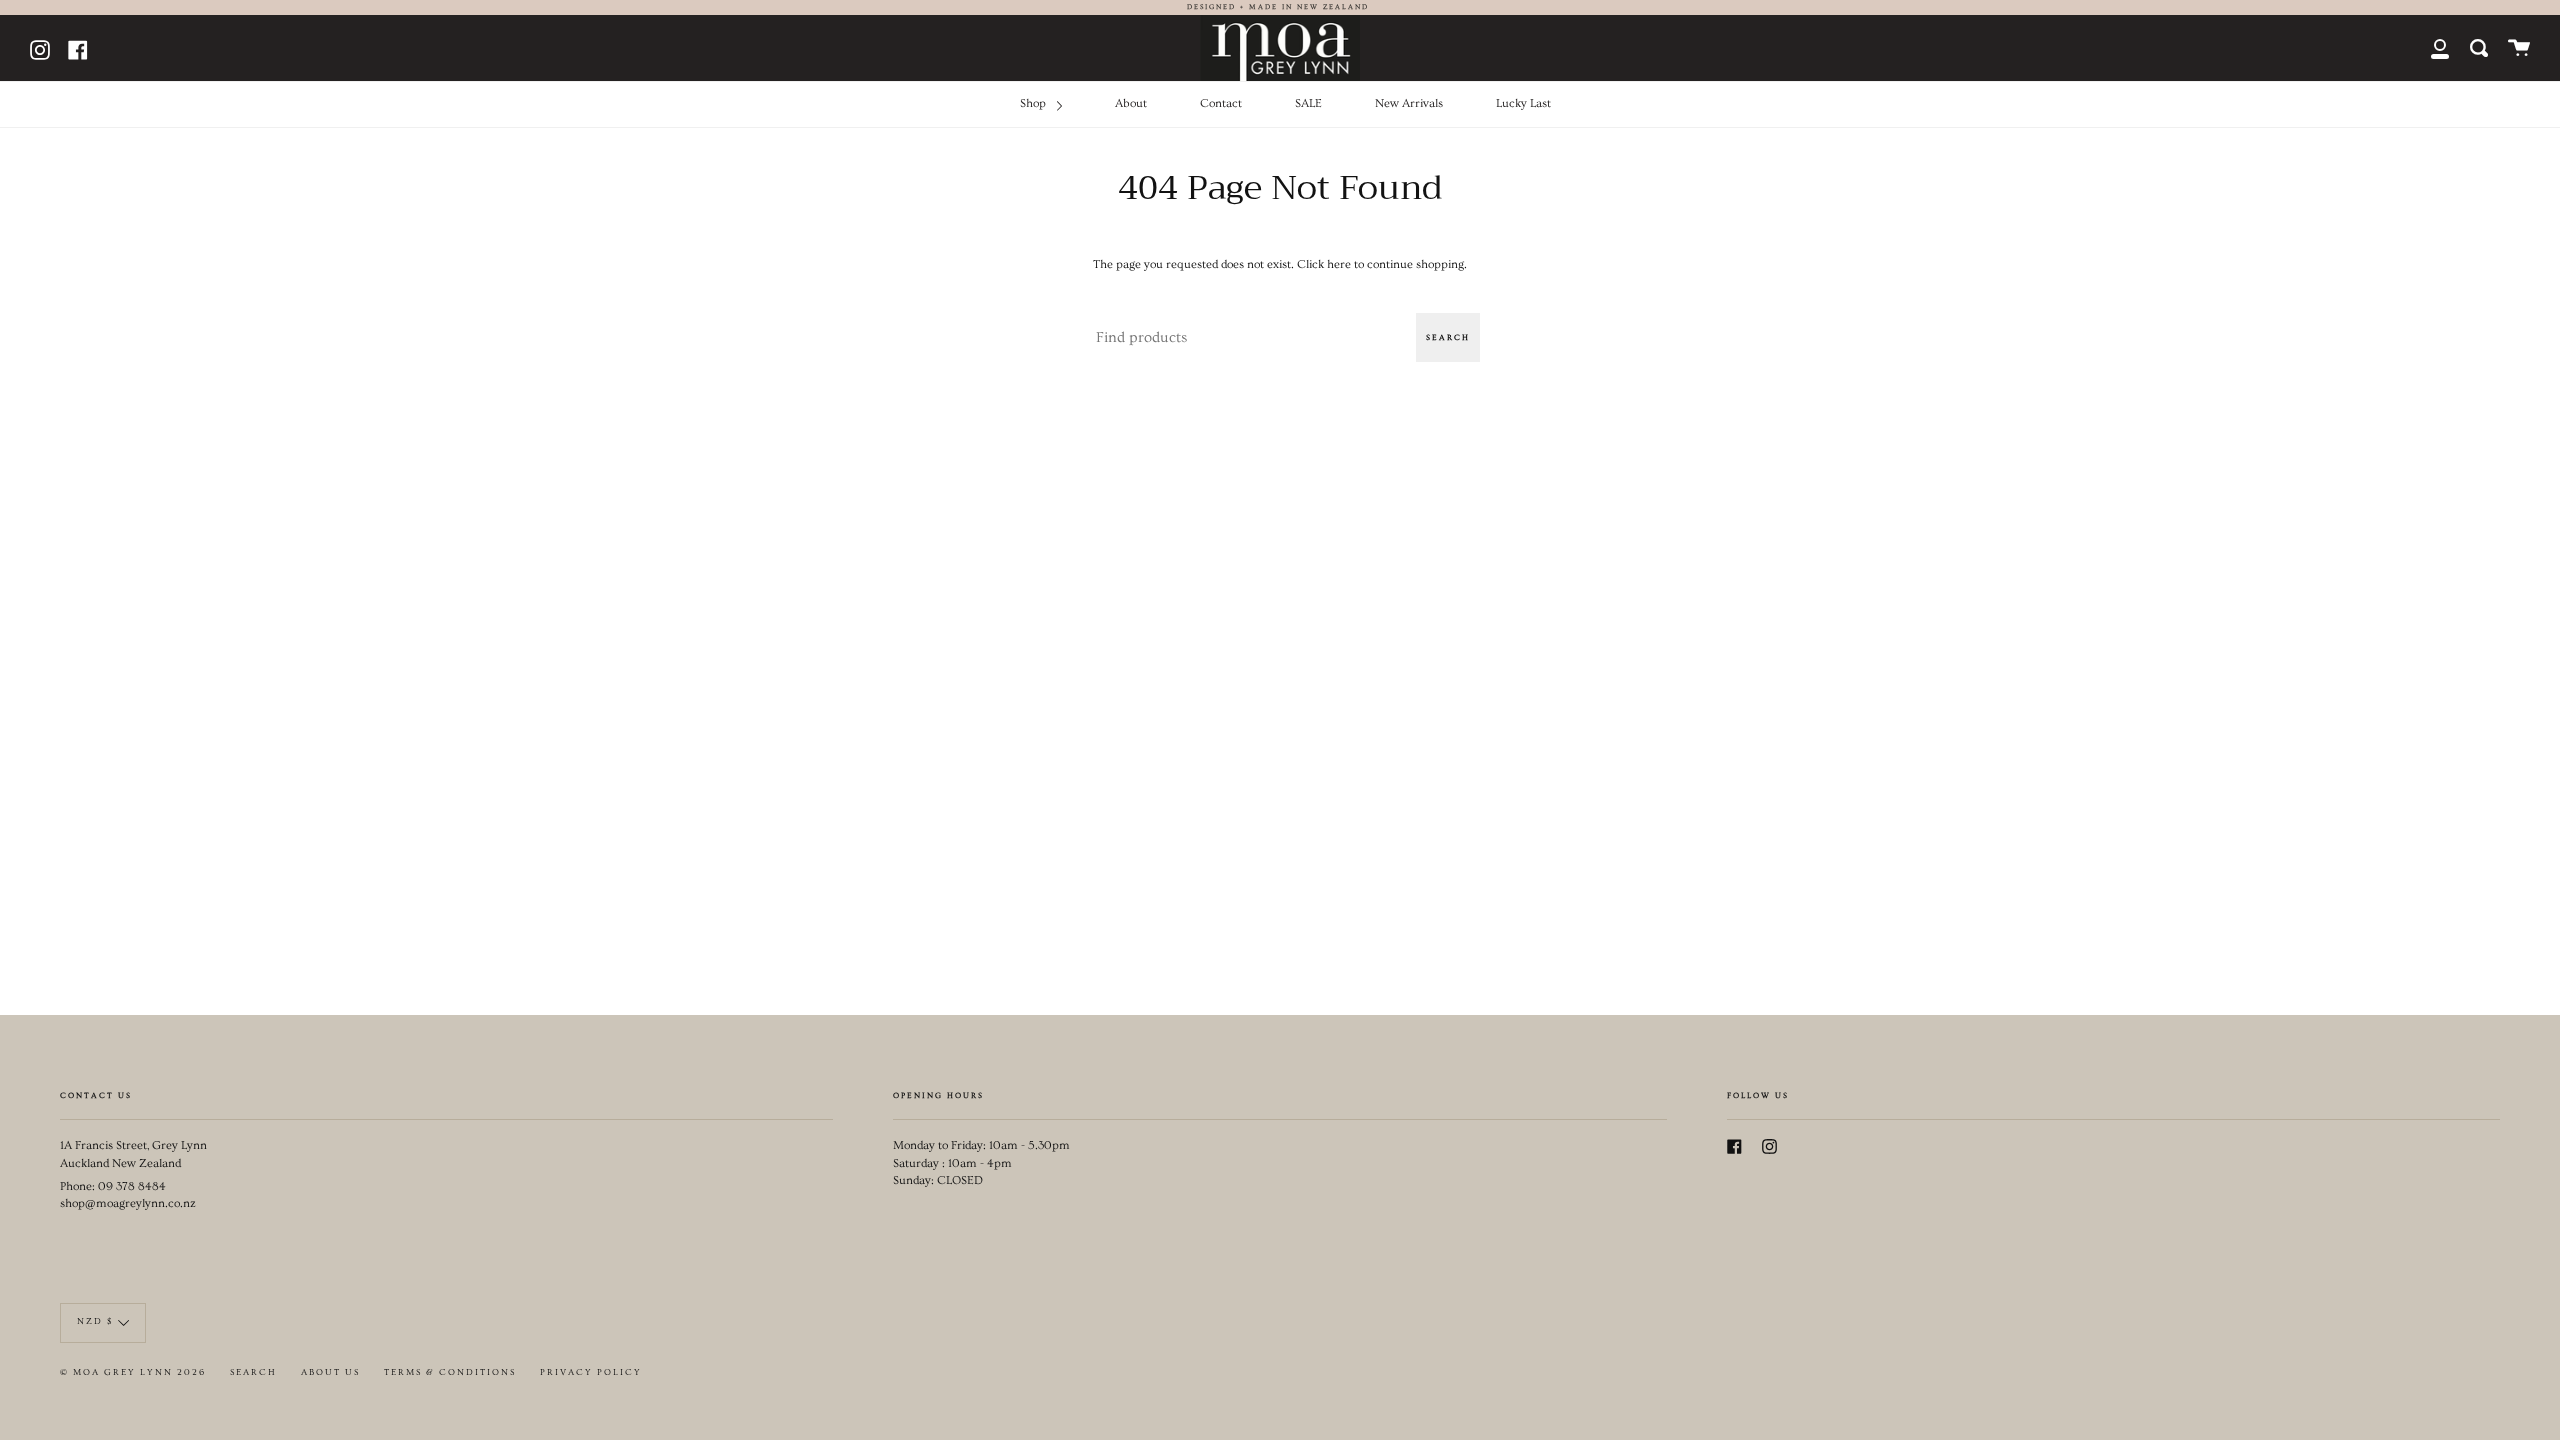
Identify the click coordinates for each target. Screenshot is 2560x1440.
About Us (330, 1372)
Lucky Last (1523, 103)
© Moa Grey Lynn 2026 (133, 1372)
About (1131, 103)
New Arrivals (1409, 103)
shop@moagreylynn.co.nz (128, 1203)
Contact (1221, 103)
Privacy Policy (591, 1372)
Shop (1034, 103)
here (1339, 264)
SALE (1308, 103)
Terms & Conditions (450, 1372)
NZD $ (95, 1321)
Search (1448, 337)
